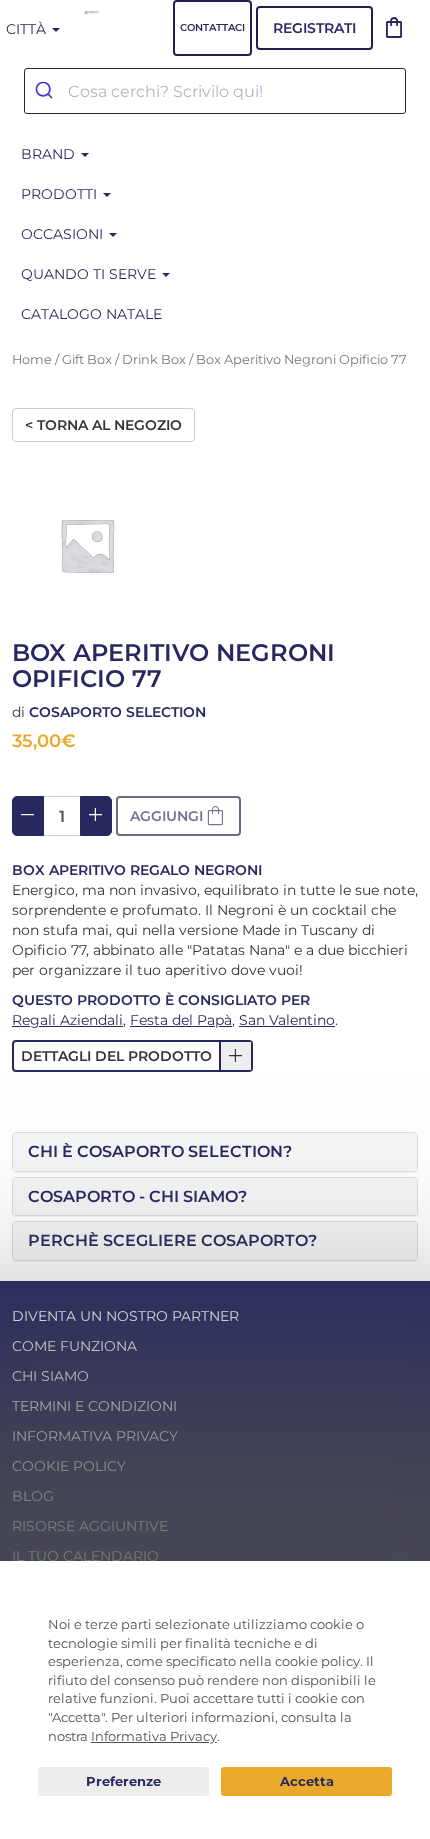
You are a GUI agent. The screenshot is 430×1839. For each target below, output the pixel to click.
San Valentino (287, 1020)
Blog (33, 1496)
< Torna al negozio (103, 425)
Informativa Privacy (95, 1436)
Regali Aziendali (67, 1020)
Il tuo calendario (85, 1556)
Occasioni (64, 234)
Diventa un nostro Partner (125, 1316)
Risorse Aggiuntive (90, 1526)
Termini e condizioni (94, 1406)
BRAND (50, 154)
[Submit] (46, 91)
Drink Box (154, 359)
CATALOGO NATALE (91, 314)
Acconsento (306, 1781)
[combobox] (215, 91)
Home (32, 359)
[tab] (215, 1152)
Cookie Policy (69, 1466)
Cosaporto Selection (117, 712)
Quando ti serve (90, 274)
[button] (132, 1056)
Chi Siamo (50, 1376)
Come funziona (74, 1346)
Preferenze (123, 1782)
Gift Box (87, 359)
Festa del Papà (181, 1020)
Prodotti (61, 194)
